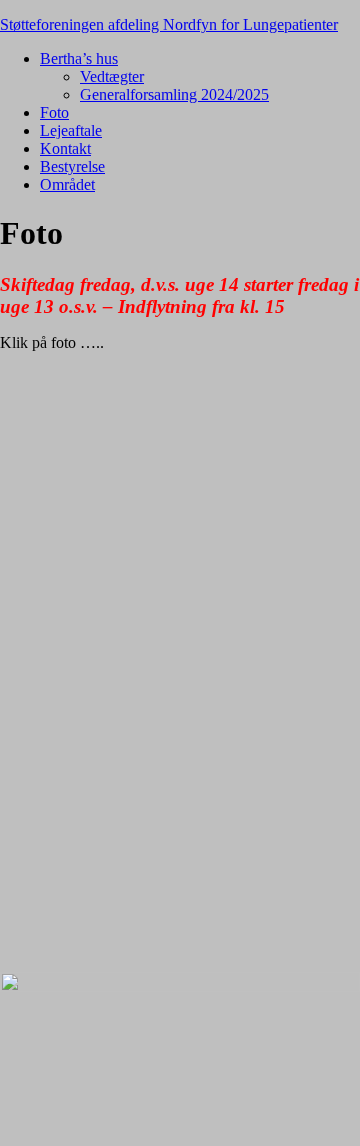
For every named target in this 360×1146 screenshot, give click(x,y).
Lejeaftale (71, 130)
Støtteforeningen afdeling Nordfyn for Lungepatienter (169, 24)
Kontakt (65, 148)
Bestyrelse (72, 166)
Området (67, 184)
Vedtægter (112, 76)
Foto (54, 112)
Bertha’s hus (79, 58)
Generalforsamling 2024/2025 (174, 94)
